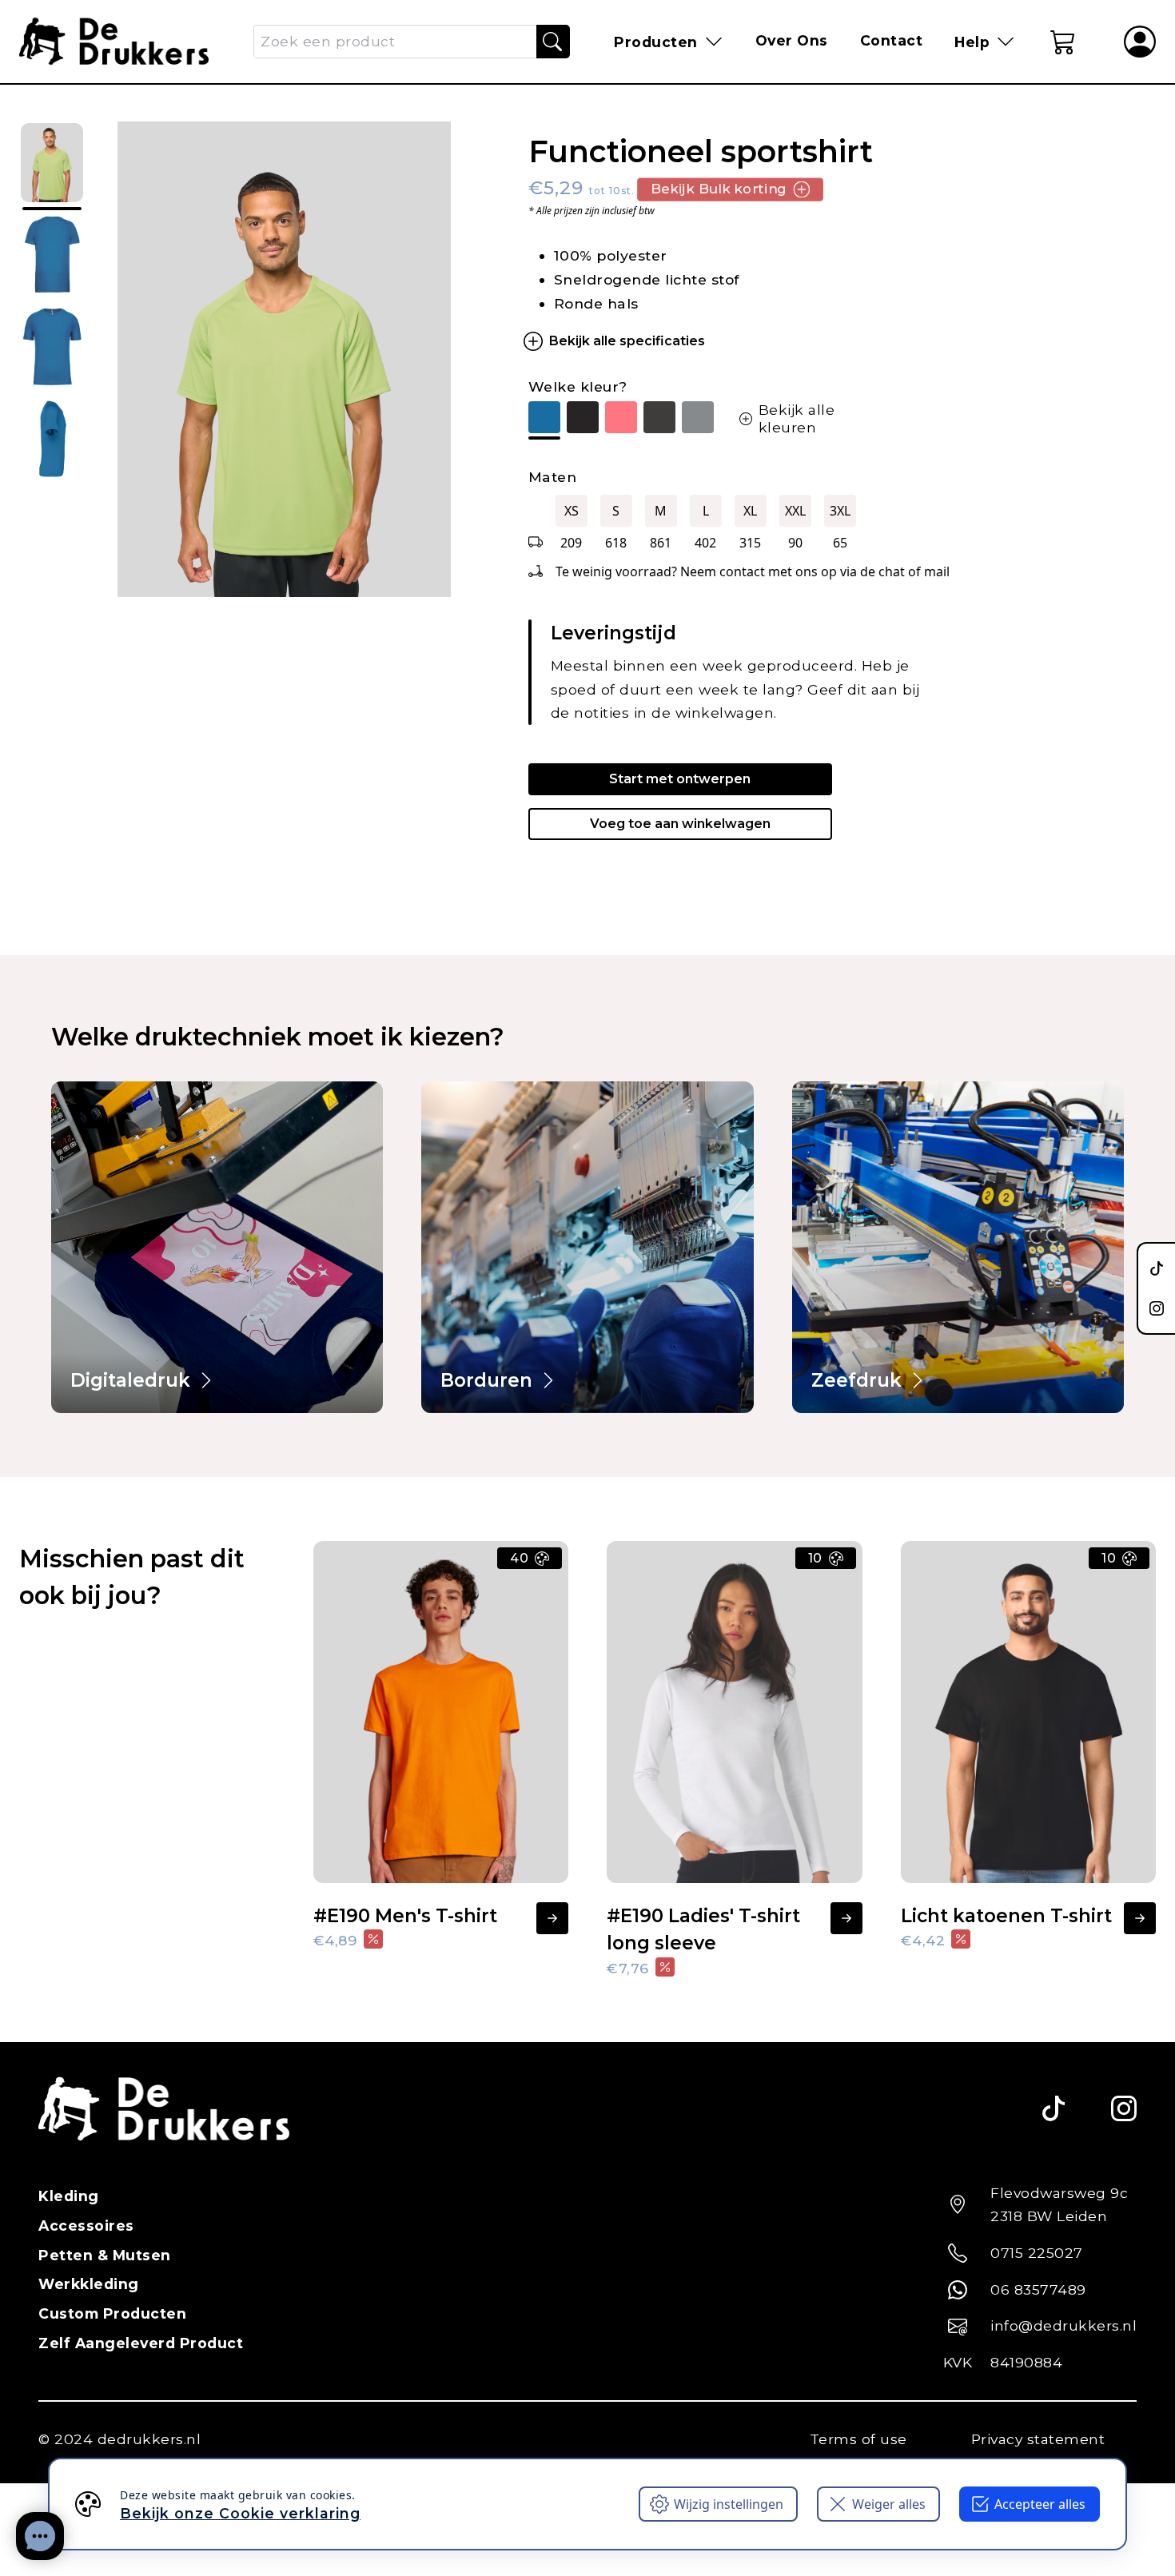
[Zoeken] (552, 42)
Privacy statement (1038, 2439)
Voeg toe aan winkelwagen (680, 824)
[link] (217, 1247)
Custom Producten (112, 2313)
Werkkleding (89, 2284)
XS (572, 511)
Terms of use (858, 2439)
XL (750, 511)
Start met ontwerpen (680, 779)
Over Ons (792, 40)
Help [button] (972, 42)
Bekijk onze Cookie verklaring (240, 2513)
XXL (795, 511)
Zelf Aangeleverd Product (141, 2343)
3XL (840, 511)
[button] (1063, 42)
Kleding (69, 2196)
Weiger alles (889, 2504)
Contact (892, 40)
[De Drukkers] (114, 42)
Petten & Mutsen (105, 2255)
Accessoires (86, 2226)
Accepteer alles (1040, 2504)
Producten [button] (656, 42)
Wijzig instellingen (729, 2504)
